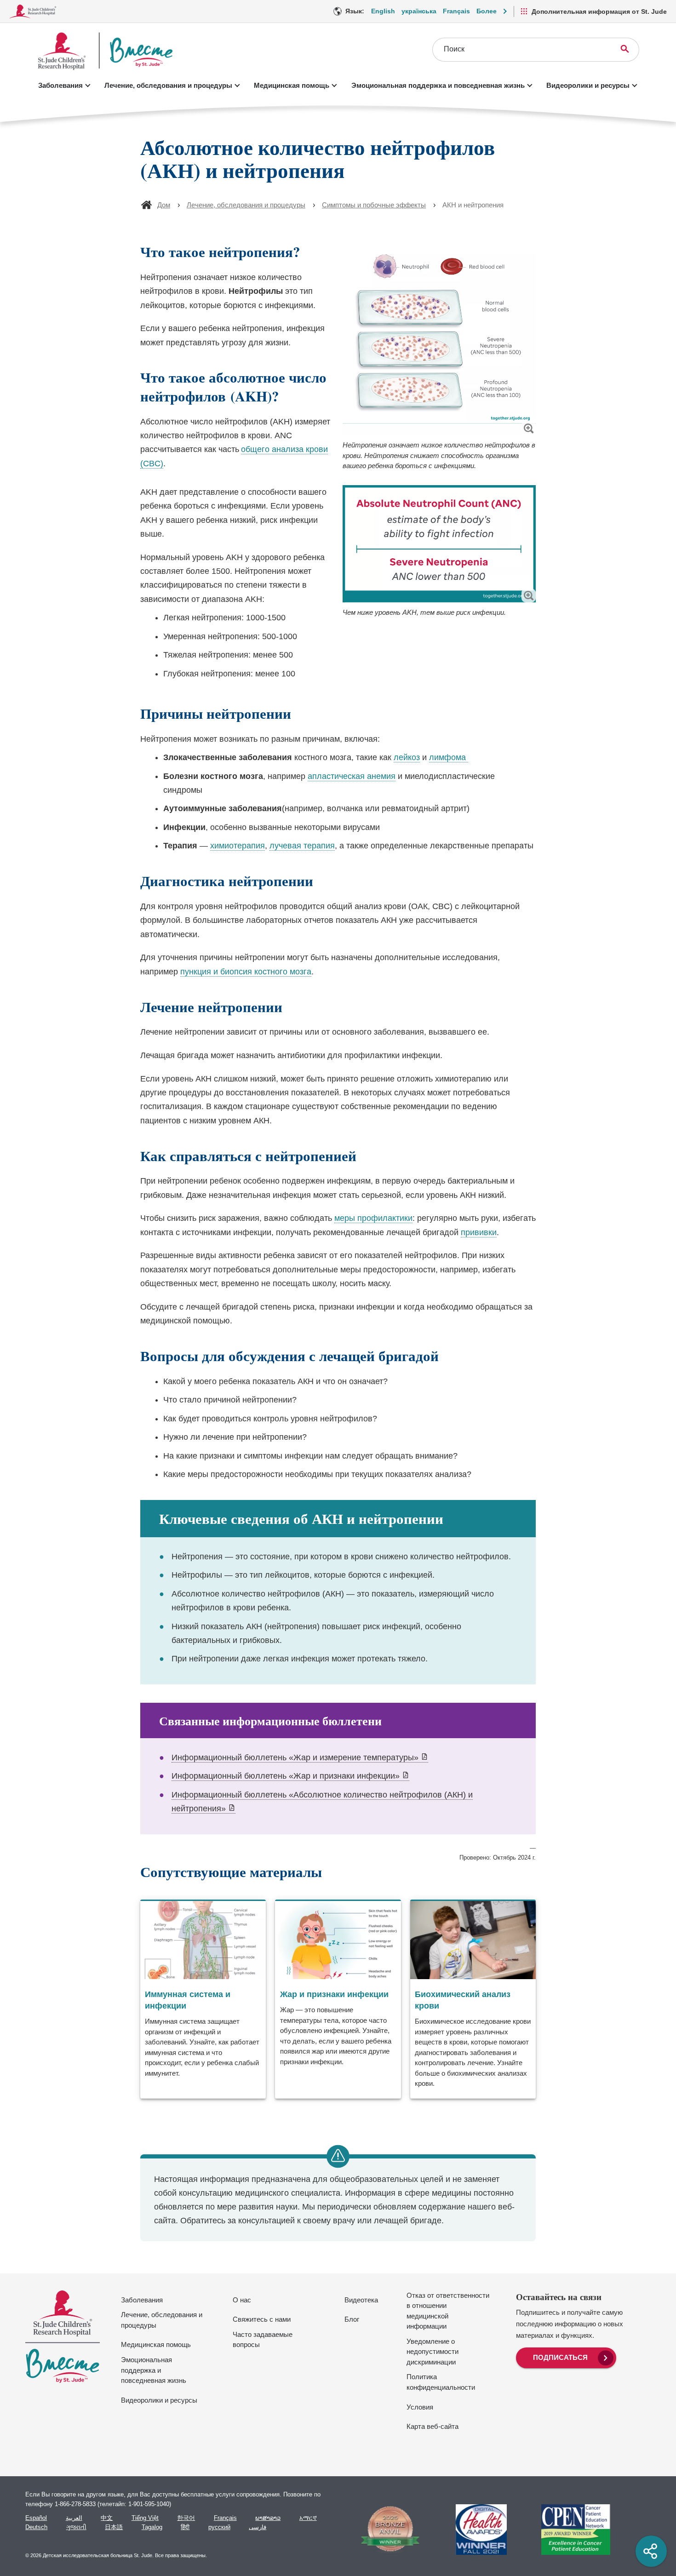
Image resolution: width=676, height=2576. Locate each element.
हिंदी (185, 2527)
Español (36, 2518)
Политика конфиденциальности (441, 2382)
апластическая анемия (352, 776)
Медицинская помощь (292, 85)
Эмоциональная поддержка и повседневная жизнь (438, 85)
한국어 (186, 2518)
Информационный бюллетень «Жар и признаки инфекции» (290, 1776)
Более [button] (487, 11)
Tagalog (152, 2527)
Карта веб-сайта (433, 2426)
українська (419, 11)
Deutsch (36, 2527)
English (383, 11)
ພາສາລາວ (268, 2518)
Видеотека (361, 2300)
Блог (352, 2319)
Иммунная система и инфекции (188, 2000)
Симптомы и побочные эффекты (374, 205)
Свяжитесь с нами (262, 2319)
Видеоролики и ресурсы (588, 85)
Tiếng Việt (145, 2518)
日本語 (114, 2527)
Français (456, 11)
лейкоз (407, 757)
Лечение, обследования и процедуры (168, 85)
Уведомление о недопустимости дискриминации (433, 2352)
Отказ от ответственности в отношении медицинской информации (448, 2311)
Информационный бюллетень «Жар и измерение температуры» (300, 1758)
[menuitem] (566, 2357)
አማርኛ (308, 2518)
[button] (529, 428)
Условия (420, 2407)
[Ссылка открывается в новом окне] (386, 2530)
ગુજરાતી (76, 2527)
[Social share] (651, 2551)
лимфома (449, 757)
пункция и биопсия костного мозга (246, 972)
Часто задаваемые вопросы (263, 2340)
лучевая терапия (302, 846)
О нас (242, 2300)
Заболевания (60, 85)
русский (219, 2527)
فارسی (258, 2527)
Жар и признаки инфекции (334, 1994)
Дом (164, 205)
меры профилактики (373, 1218)
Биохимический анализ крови (463, 2000)
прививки (479, 1232)
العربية (74, 2518)
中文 (107, 2518)
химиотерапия (238, 846)
